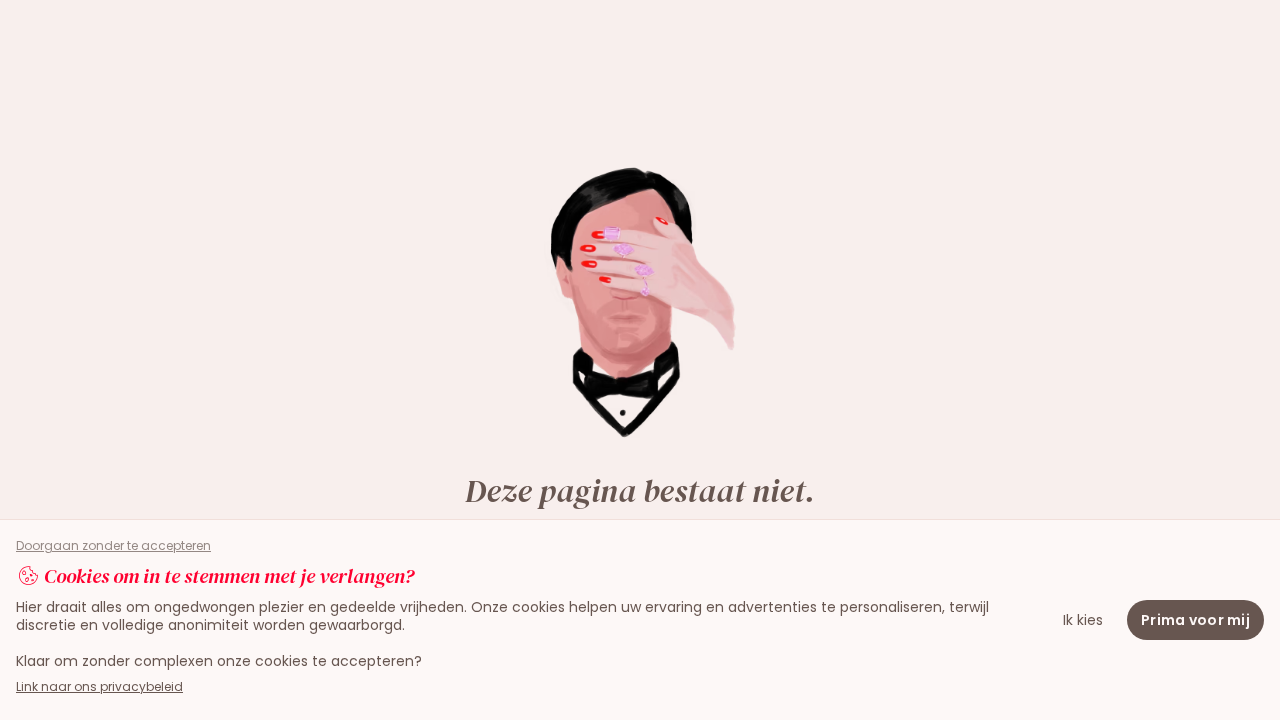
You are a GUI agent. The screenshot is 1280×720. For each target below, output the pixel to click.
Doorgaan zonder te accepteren (113, 546)
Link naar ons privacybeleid (99, 686)
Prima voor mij (1195, 620)
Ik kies (1083, 620)
